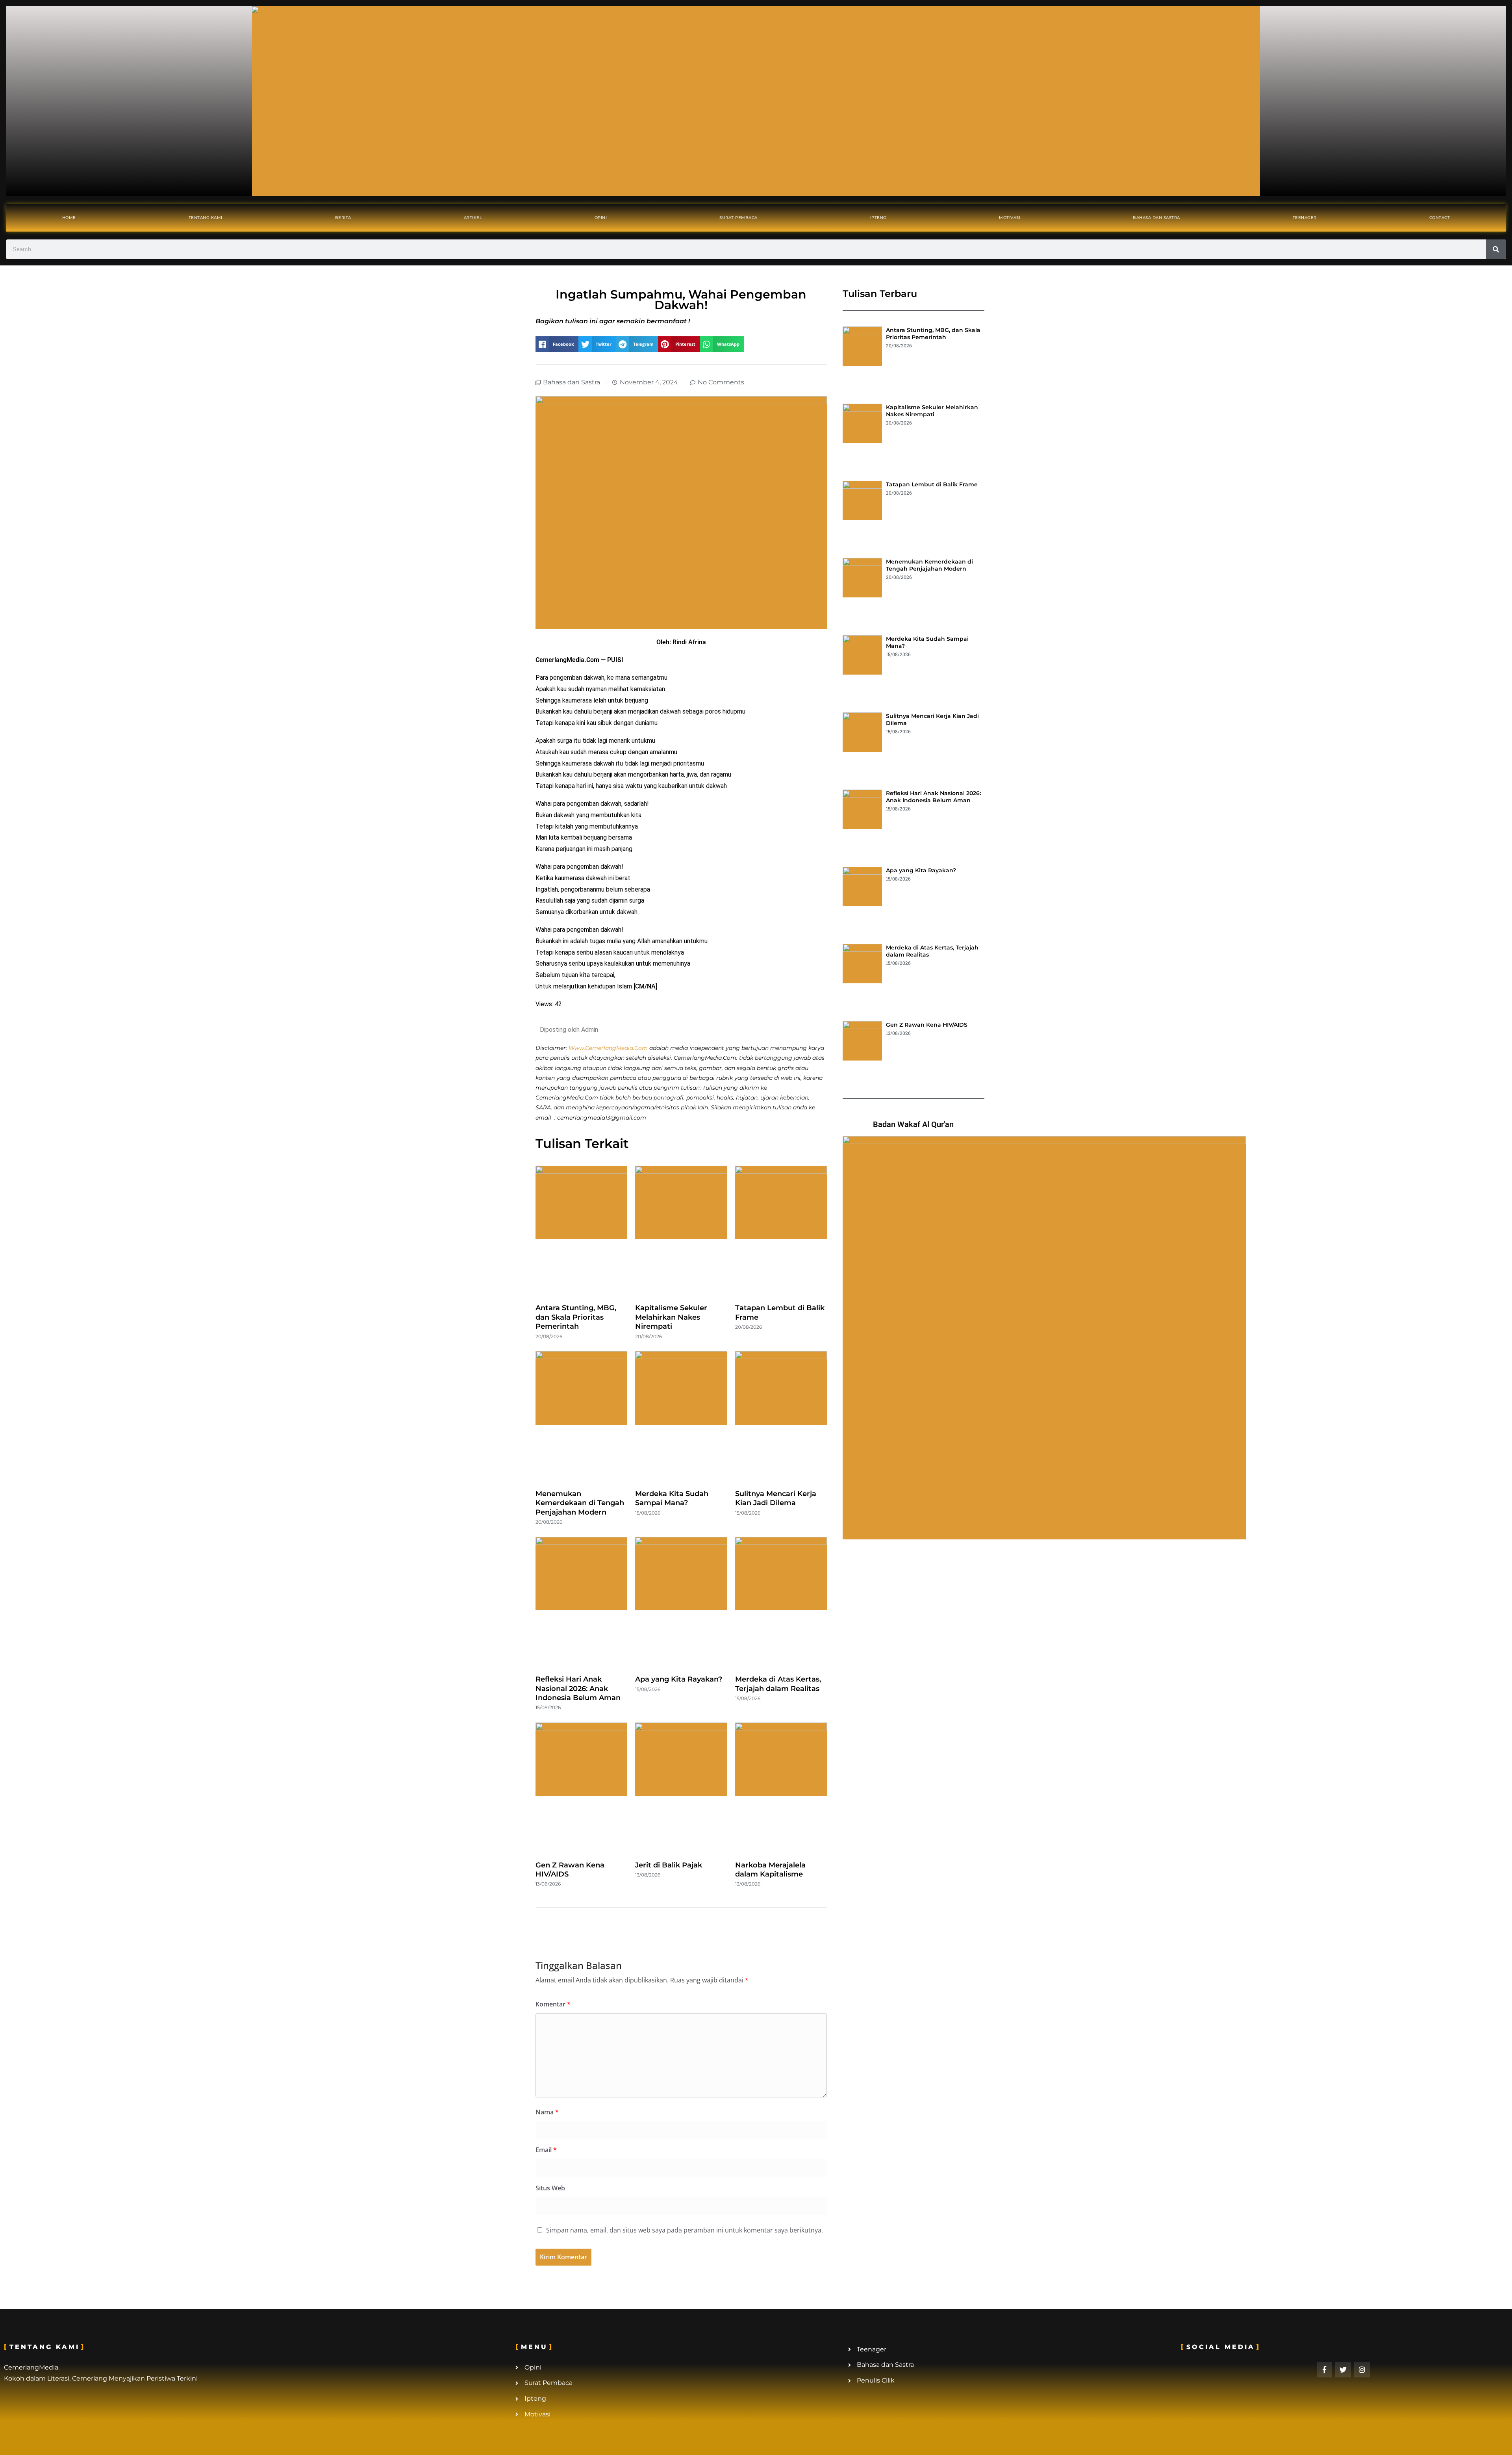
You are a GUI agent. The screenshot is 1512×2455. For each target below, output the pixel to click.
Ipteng (878, 218)
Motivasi (1010, 218)
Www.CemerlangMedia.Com (608, 1048)
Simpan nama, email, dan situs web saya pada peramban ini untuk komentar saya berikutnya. (685, 2230)
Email (546, 2150)
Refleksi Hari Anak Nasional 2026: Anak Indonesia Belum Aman (578, 1688)
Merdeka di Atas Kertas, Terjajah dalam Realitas (778, 1684)
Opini (601, 218)
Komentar (553, 2004)
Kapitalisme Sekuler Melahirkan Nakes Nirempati (671, 1317)
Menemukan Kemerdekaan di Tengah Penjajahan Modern (580, 1503)
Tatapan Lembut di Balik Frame (932, 484)
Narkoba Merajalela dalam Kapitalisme (770, 1870)
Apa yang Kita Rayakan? (679, 1679)
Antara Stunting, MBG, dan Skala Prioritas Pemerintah (576, 1317)
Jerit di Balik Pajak (669, 1865)
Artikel (473, 218)
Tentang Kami (206, 218)
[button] (557, 344)
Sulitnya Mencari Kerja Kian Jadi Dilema (776, 1498)
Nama (547, 2112)
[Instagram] (1362, 2370)
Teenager (1305, 218)
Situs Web (550, 2188)
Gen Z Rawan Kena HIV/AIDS (927, 1025)
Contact (1440, 218)
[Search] (1496, 249)
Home (69, 218)
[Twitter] (1343, 2370)
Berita (343, 218)
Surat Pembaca (738, 218)
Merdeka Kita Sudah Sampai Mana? (672, 1498)
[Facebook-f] (1325, 2370)
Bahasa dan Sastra (1156, 218)
